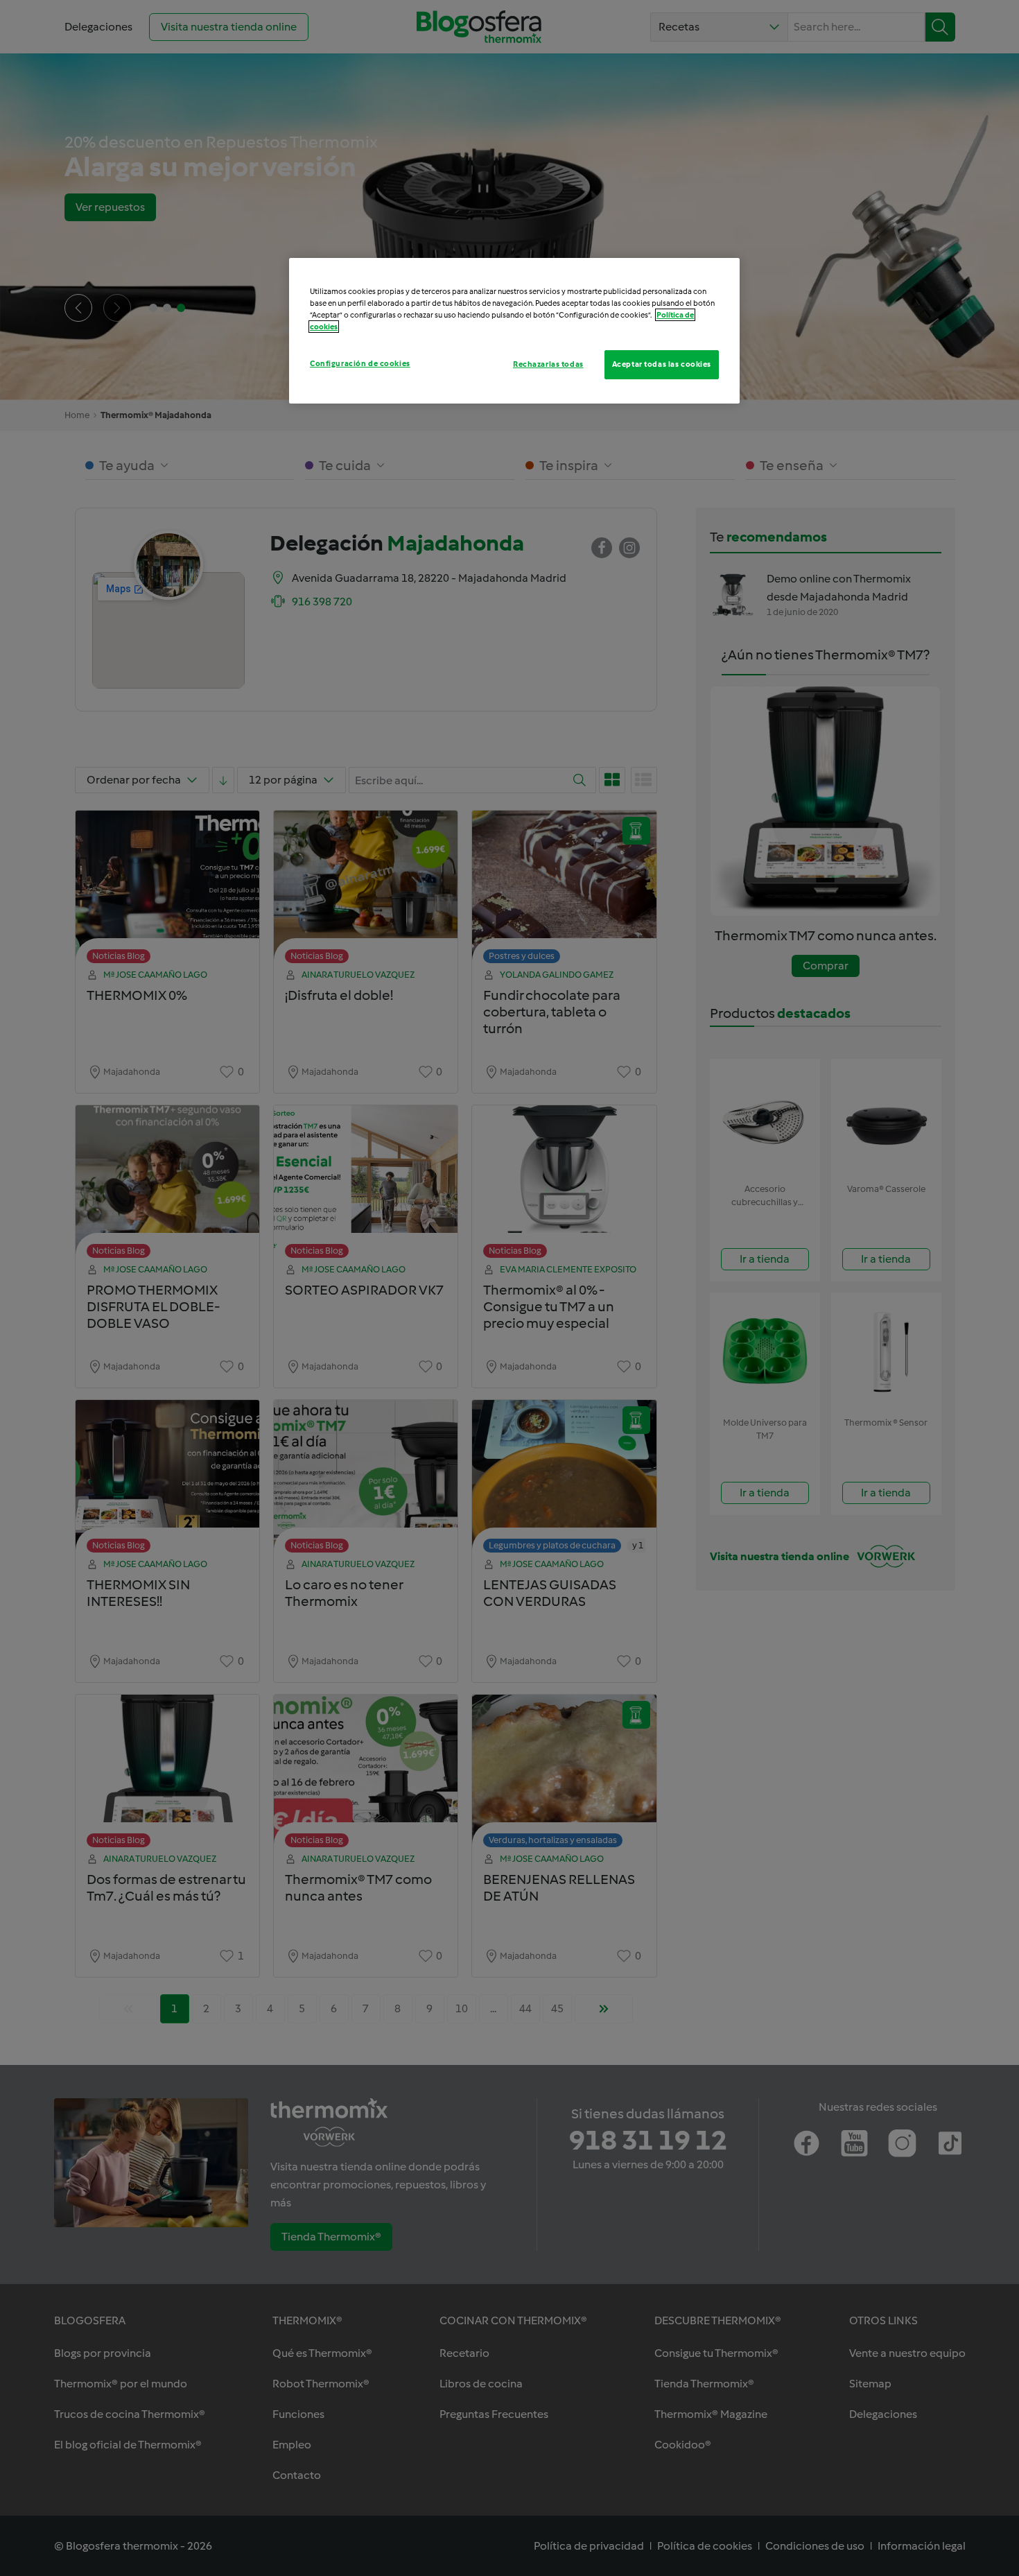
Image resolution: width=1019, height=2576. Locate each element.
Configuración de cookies (360, 363)
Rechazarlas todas (548, 364)
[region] (514, 331)
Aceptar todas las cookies (662, 364)
